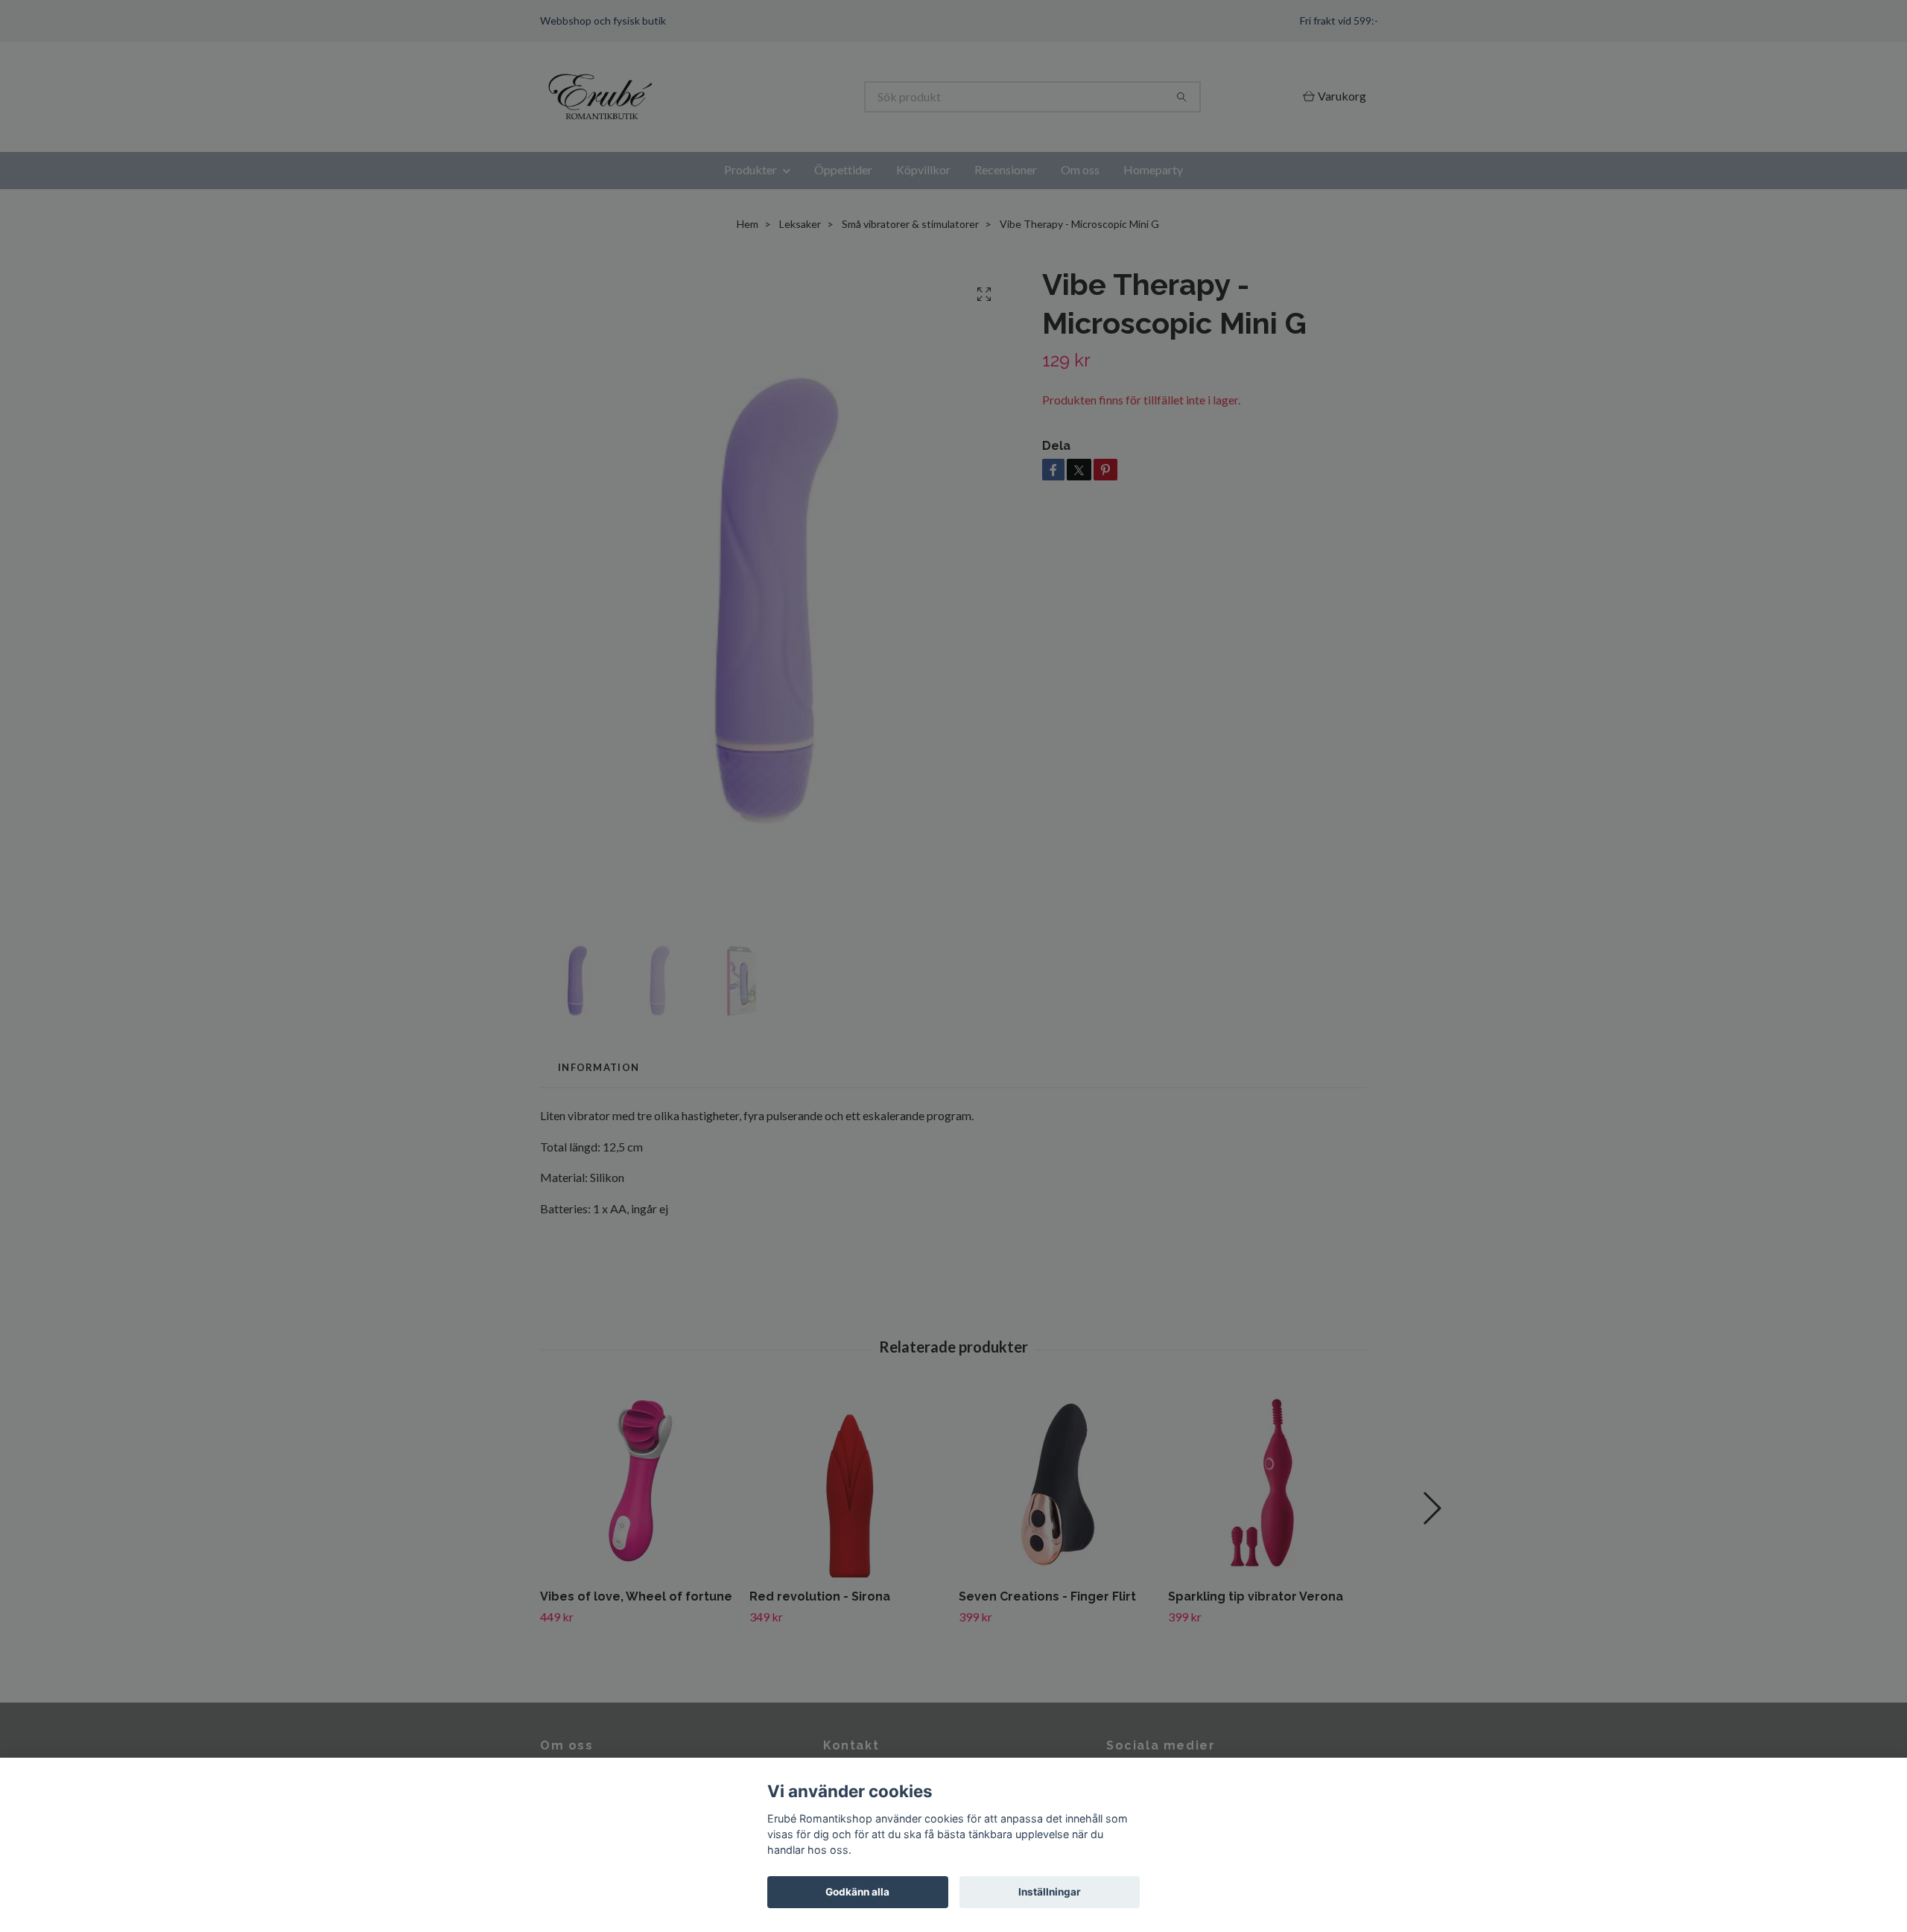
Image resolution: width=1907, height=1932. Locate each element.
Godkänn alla (857, 1892)
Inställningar (1050, 1892)
